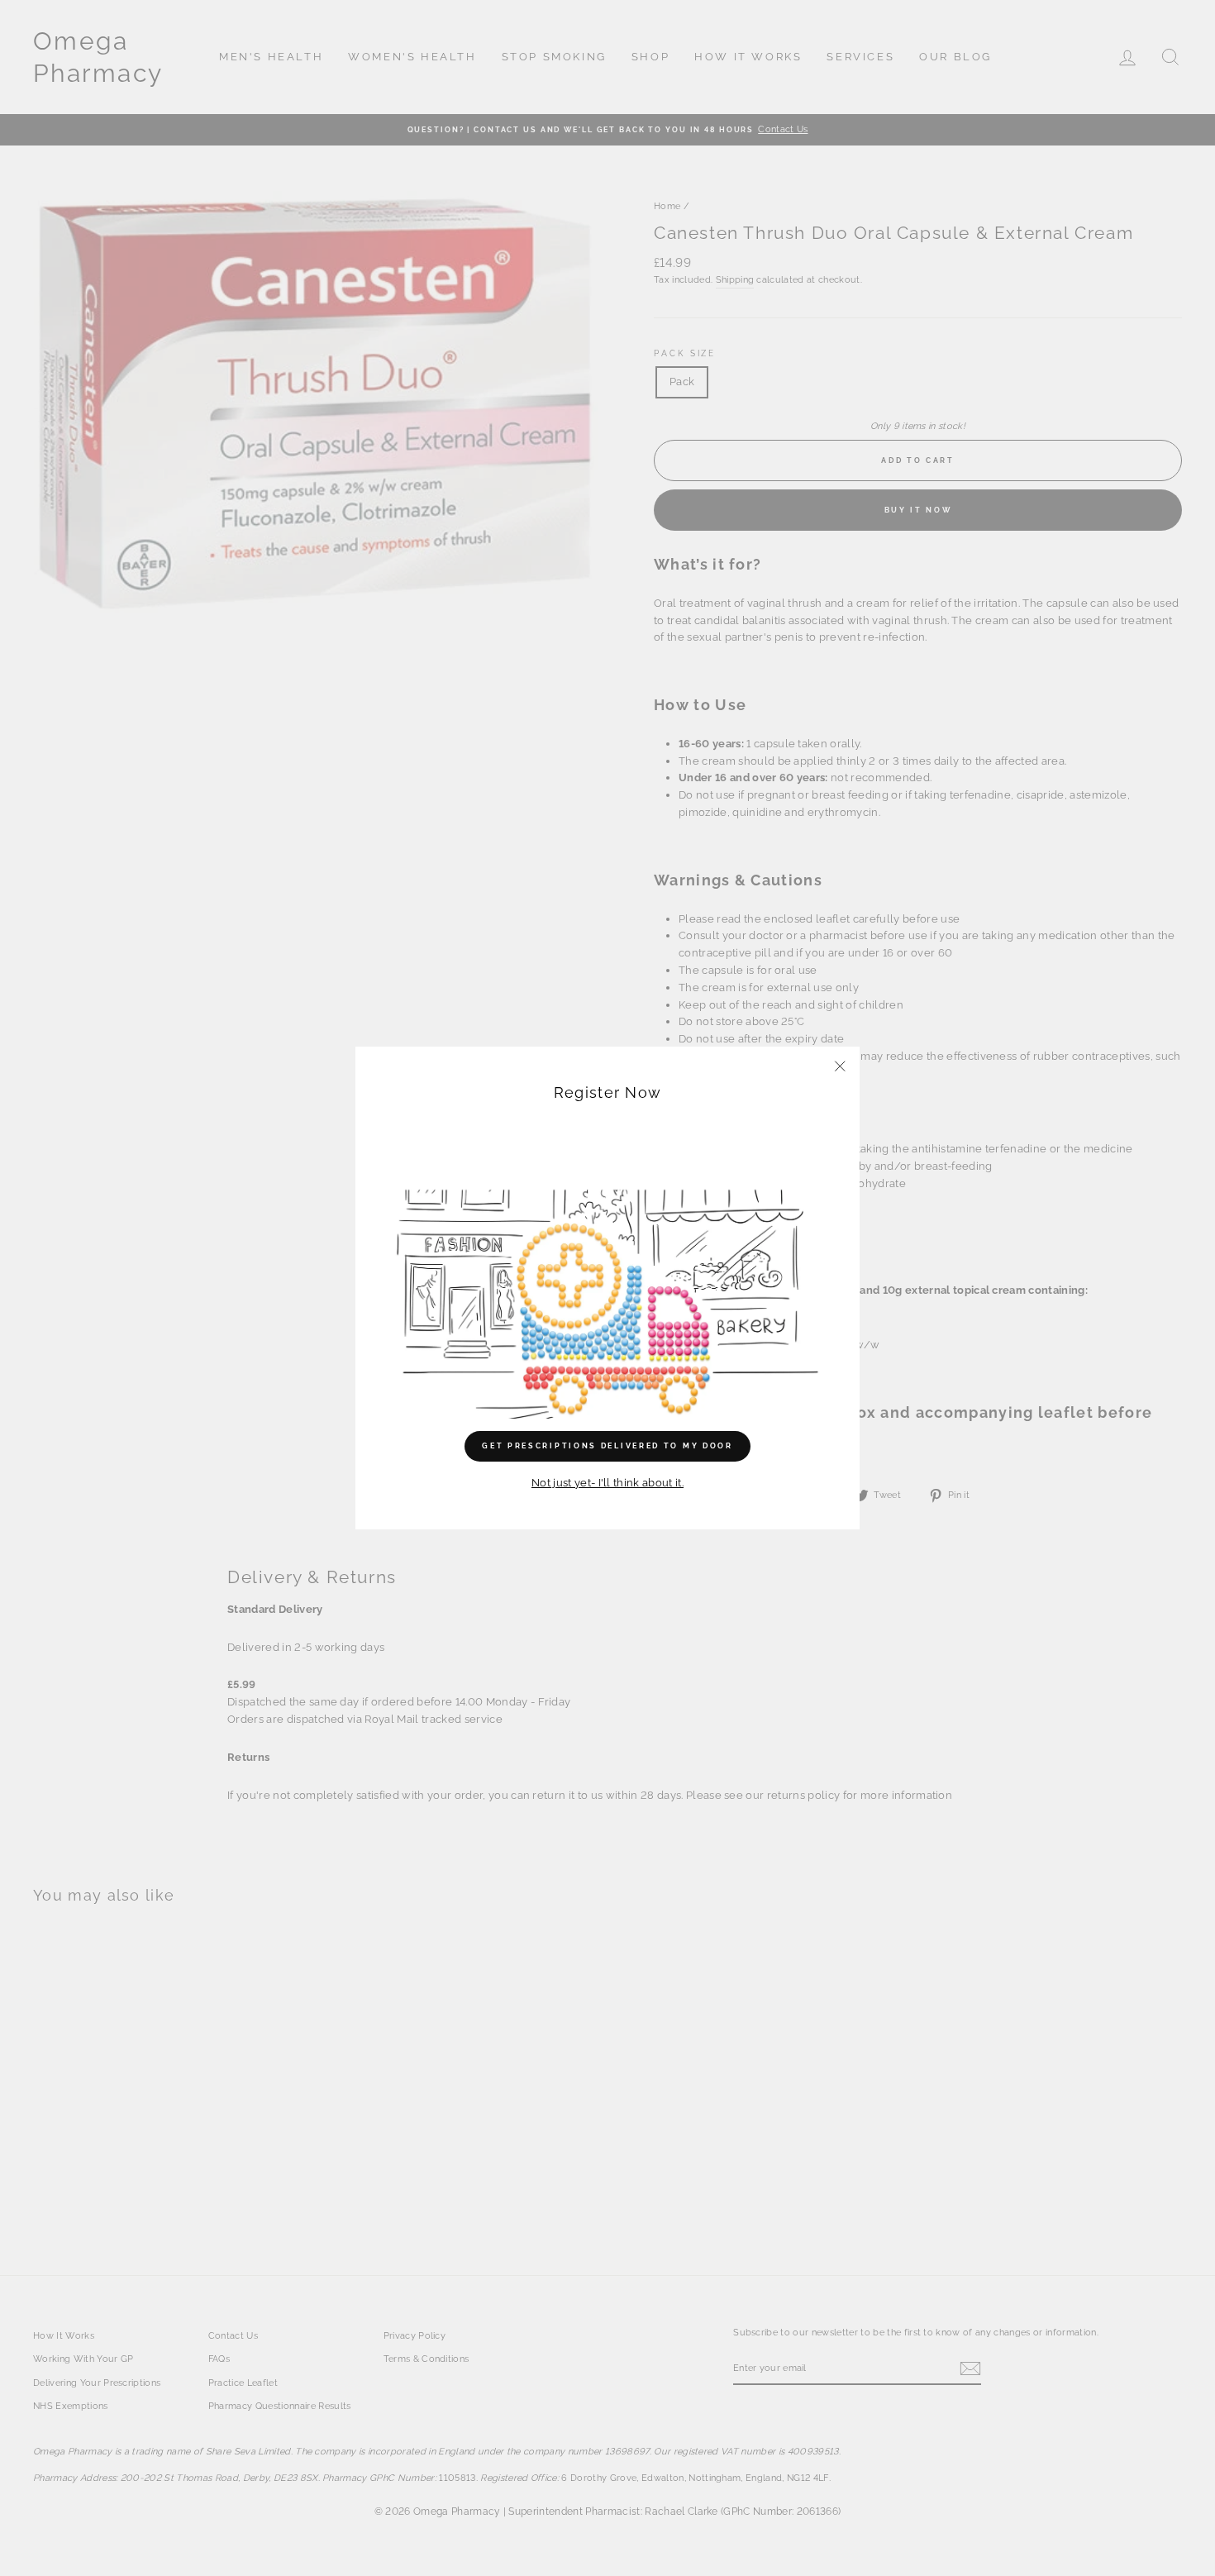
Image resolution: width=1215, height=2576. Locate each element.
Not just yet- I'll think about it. (607, 1483)
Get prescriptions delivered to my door (607, 1446)
